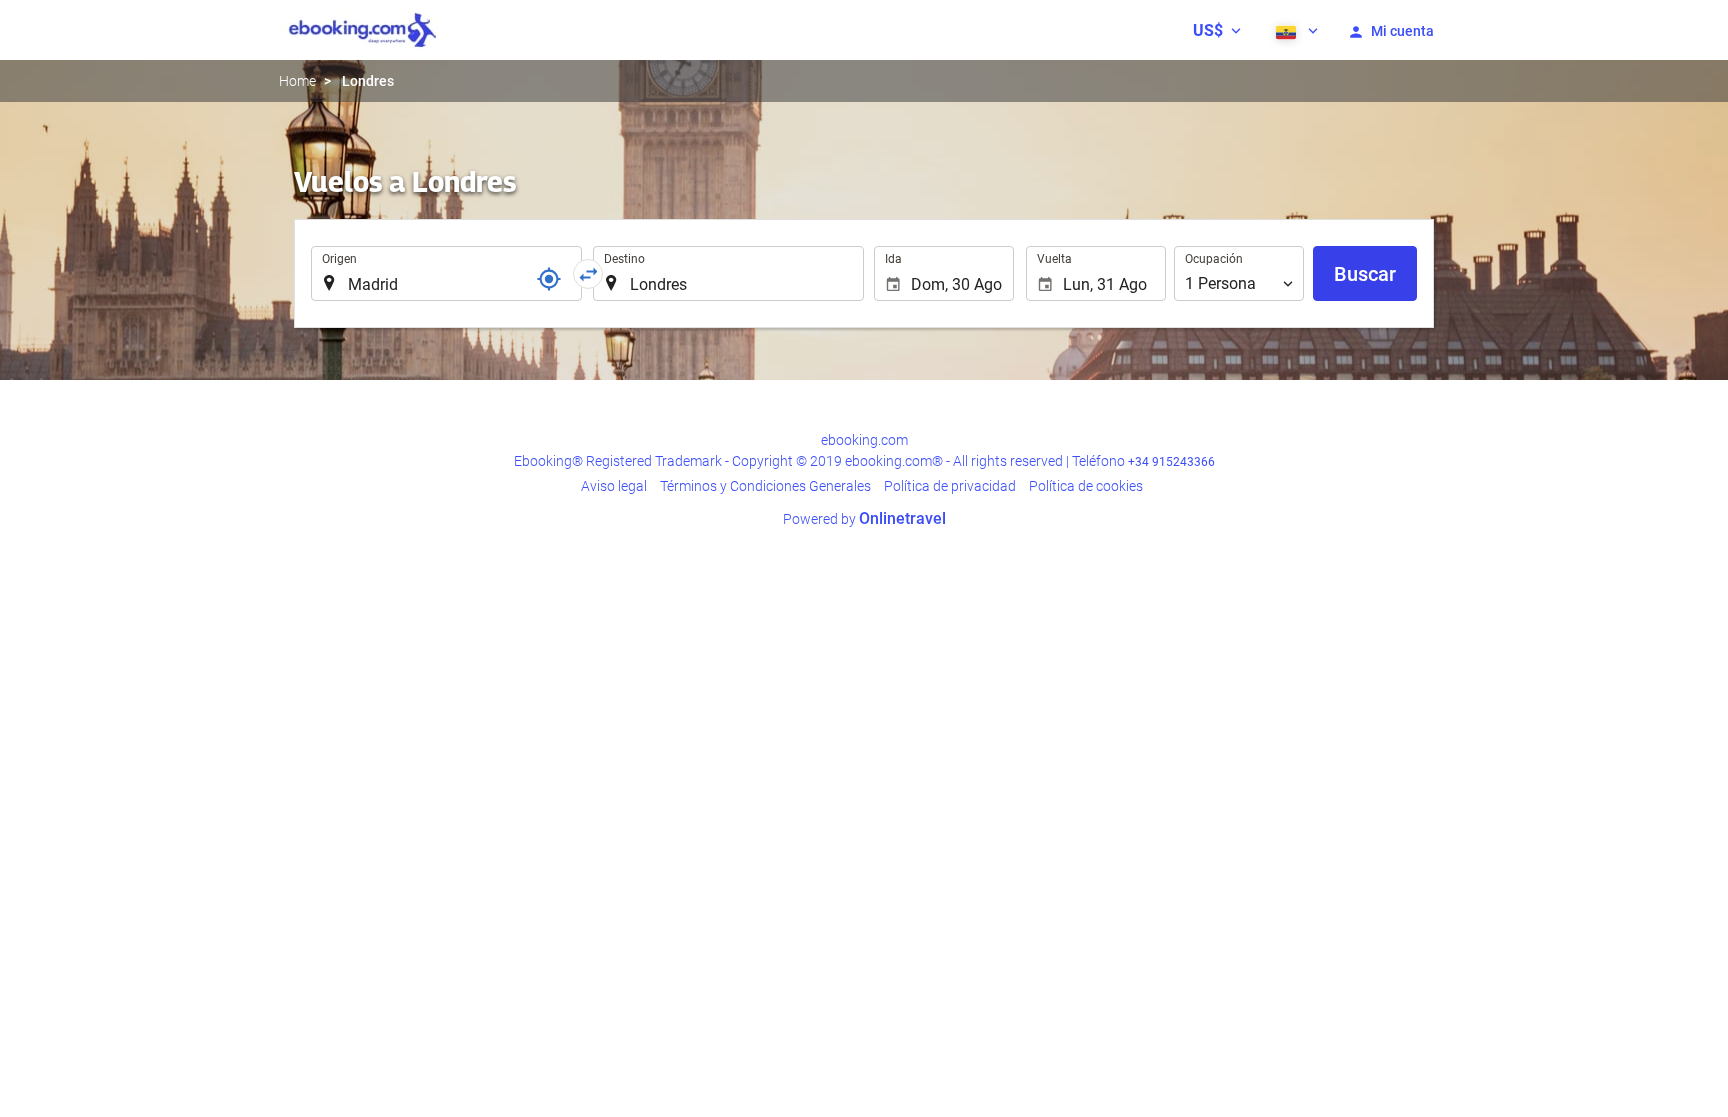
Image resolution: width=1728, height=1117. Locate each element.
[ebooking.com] (362, 30)
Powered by (864, 519)
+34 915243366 (1171, 462)
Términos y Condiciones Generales (765, 486)
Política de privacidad (950, 486)
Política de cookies (1086, 486)
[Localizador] (549, 279)
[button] (1217, 30)
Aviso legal (614, 486)
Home (297, 81)
